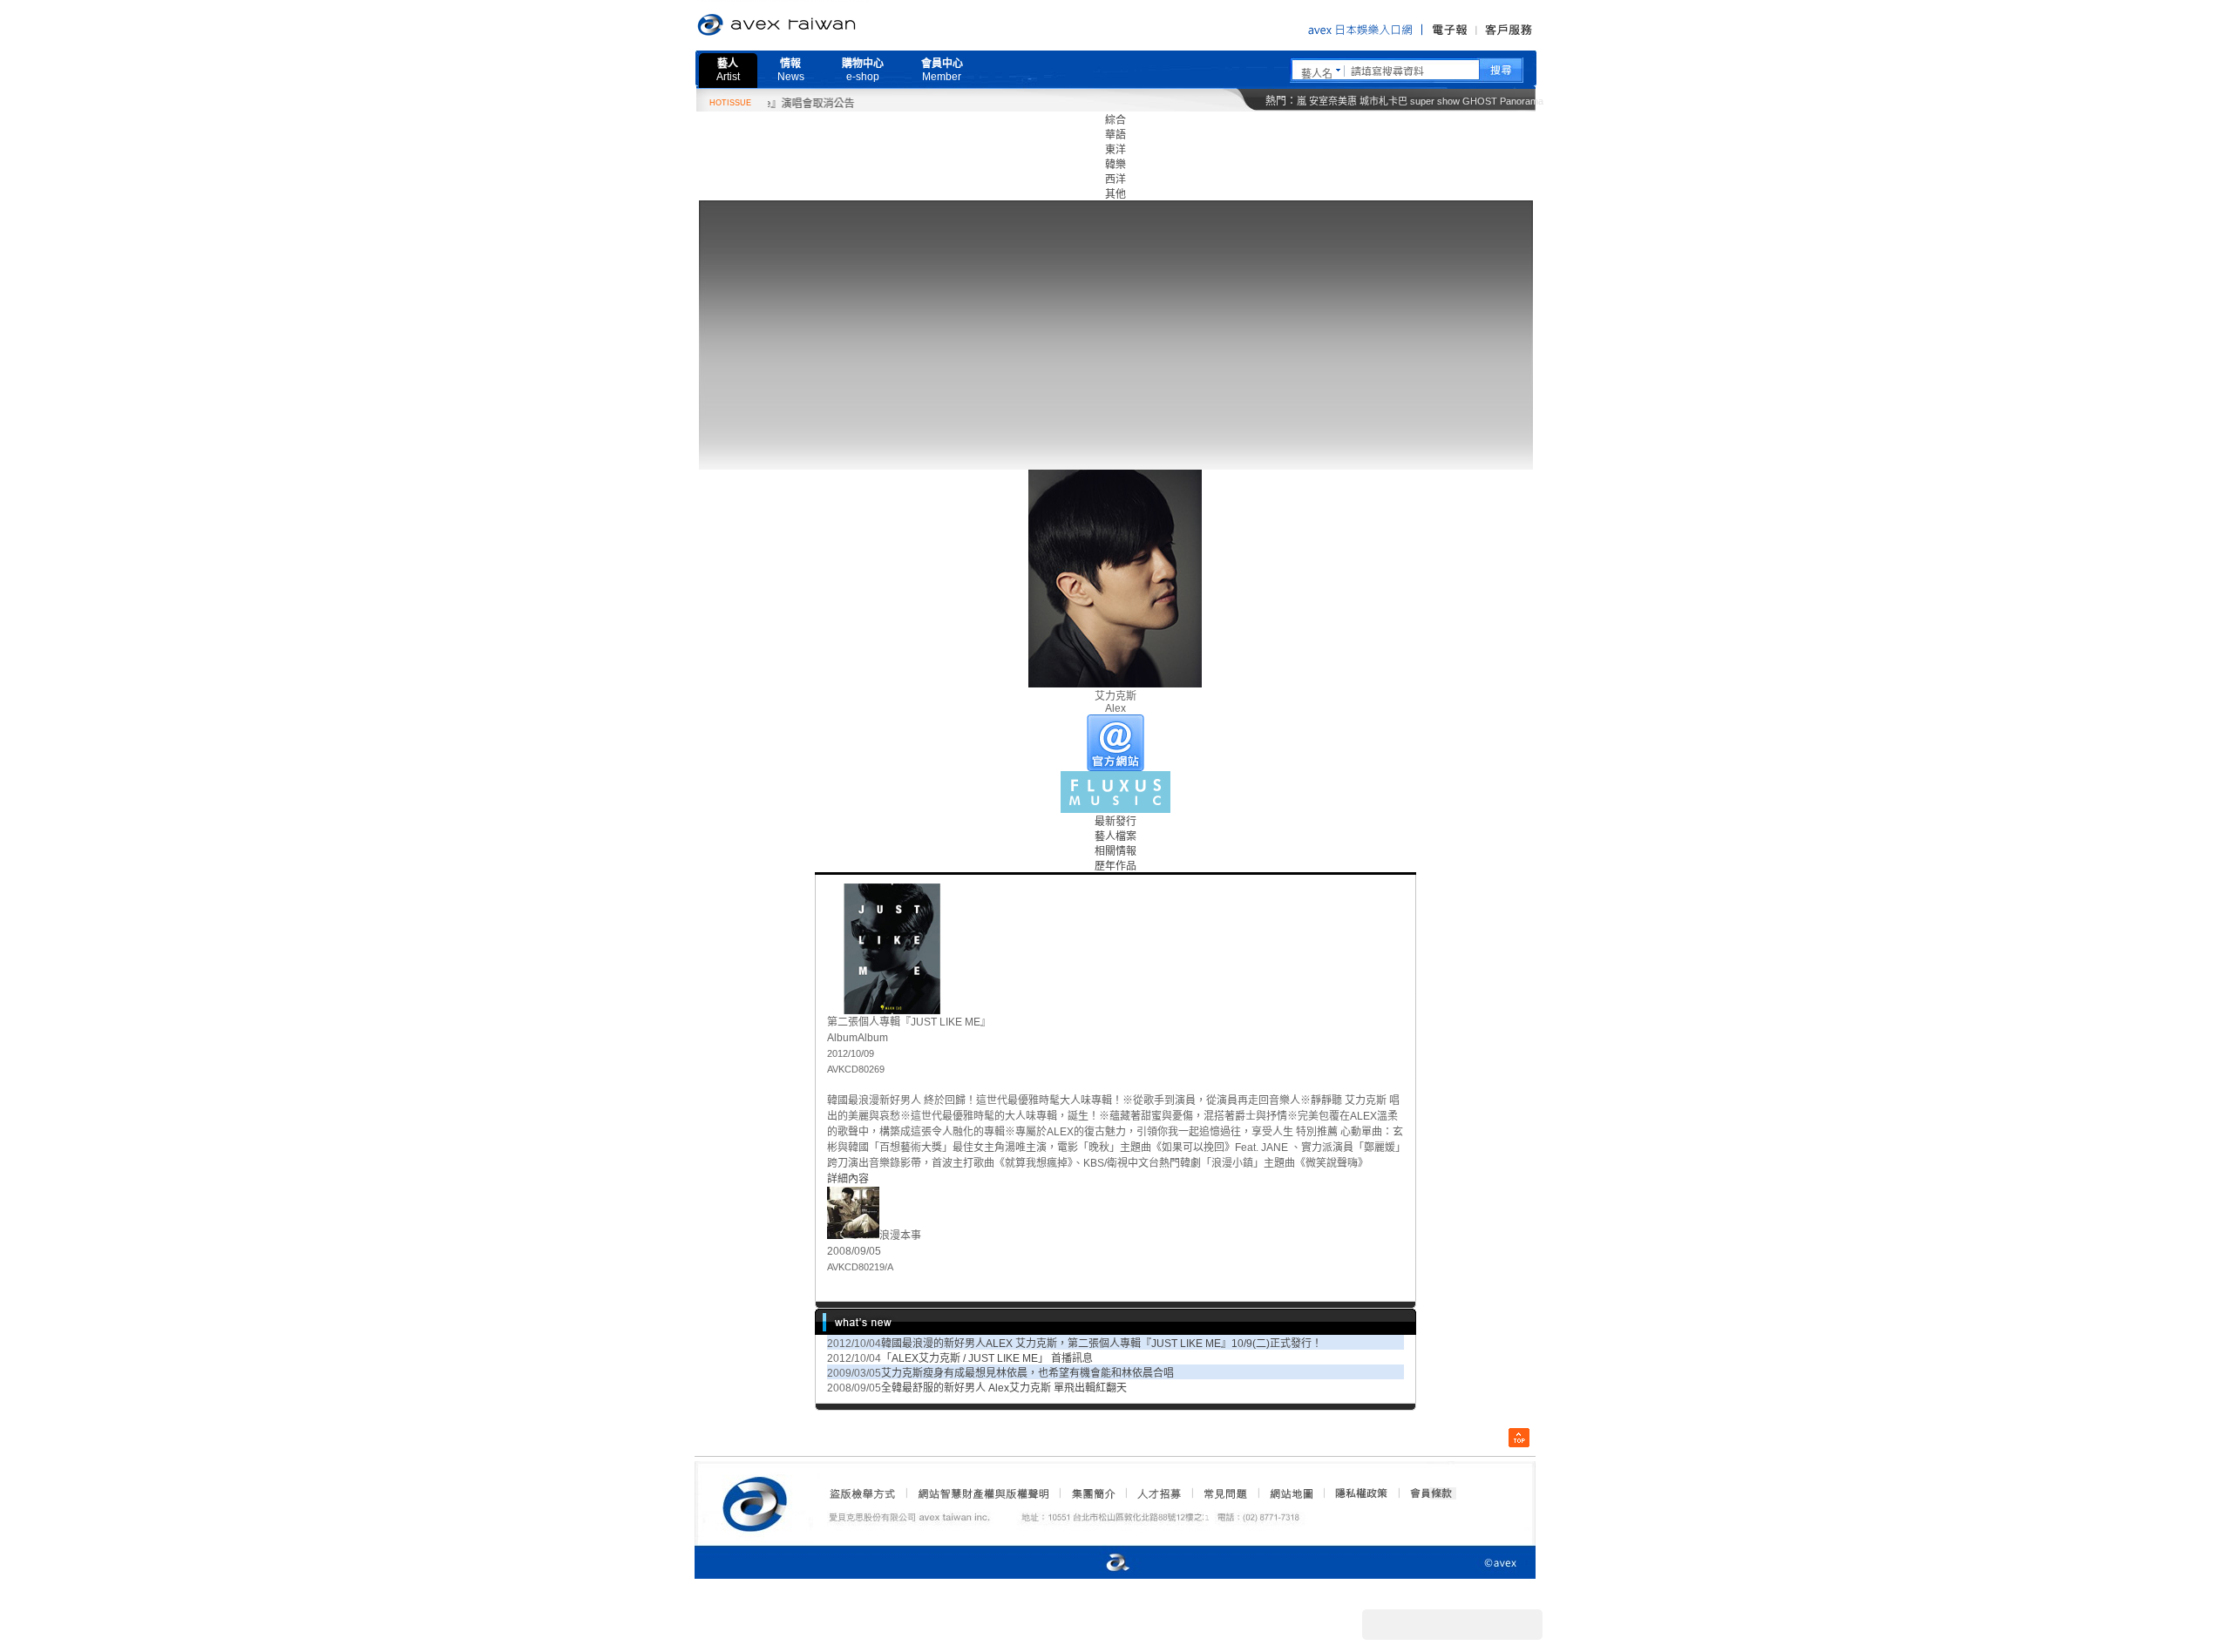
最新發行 (1115, 822)
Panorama (1522, 101)
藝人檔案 (1115, 836)
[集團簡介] (1092, 1493)
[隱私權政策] (1356, 1493)
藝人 (728, 70)
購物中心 (863, 70)
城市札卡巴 (1383, 101)
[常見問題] (1224, 1493)
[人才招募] (1159, 1493)
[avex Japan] (1100, 1564)
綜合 (1115, 120)
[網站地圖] (1291, 1493)
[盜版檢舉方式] (863, 1493)
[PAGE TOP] (1519, 1438)
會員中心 (942, 70)
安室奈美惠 (1333, 101)
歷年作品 (1115, 866)
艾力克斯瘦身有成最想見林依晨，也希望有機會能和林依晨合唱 (1027, 1373)
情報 (791, 70)
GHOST (1480, 101)
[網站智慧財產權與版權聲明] (983, 1493)
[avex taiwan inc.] (759, 1501)
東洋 (1115, 150)
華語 (1115, 135)
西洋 (1115, 179)
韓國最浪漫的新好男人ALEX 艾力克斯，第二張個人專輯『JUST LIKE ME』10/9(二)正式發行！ (1102, 1344)
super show (1435, 101)
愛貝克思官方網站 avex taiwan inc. (825, 25)
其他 (1115, 194)
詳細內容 (848, 1179)
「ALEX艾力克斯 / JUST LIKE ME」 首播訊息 (987, 1358)
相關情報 (1115, 851)
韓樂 (1115, 165)
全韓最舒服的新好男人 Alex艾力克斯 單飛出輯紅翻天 (1004, 1388)
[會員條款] (1432, 1493)
